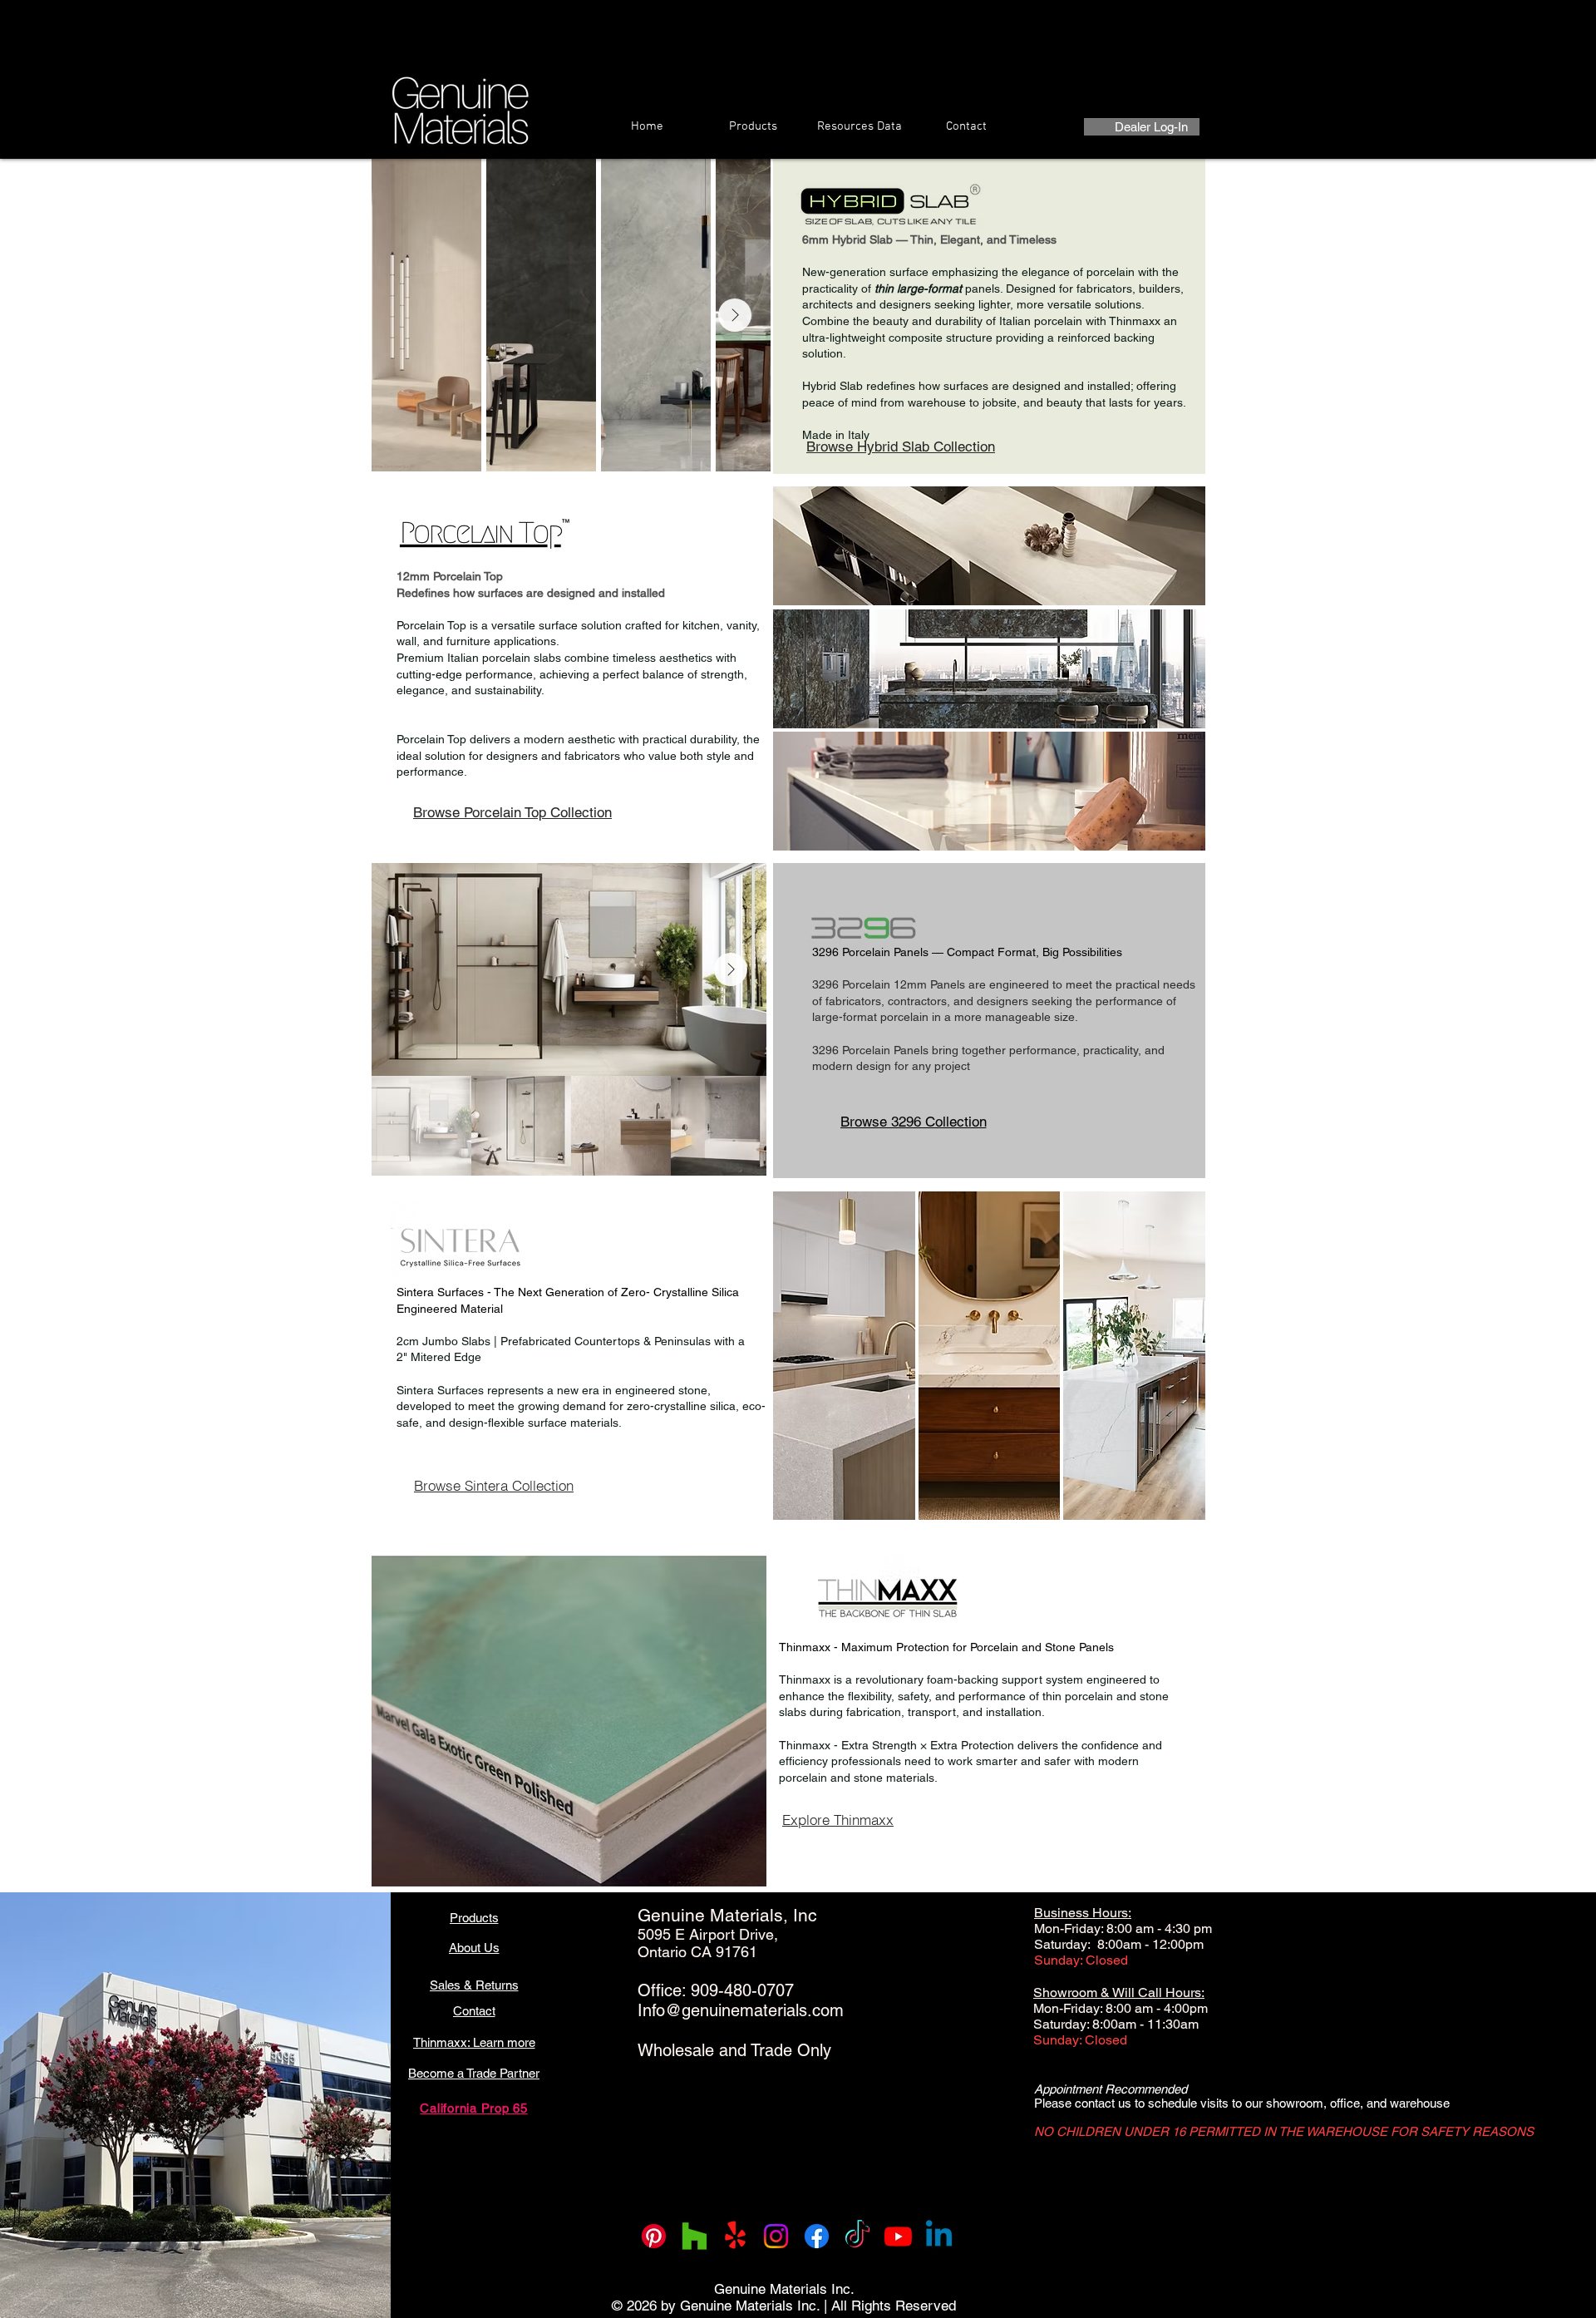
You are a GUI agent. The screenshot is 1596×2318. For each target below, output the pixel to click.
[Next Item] (735, 315)
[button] (989, 546)
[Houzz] (695, 2236)
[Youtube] (898, 2236)
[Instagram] (776, 2236)
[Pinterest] (654, 2236)
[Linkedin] (939, 2236)
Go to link (808, 1208)
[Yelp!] (735, 2236)
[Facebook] (817, 2236)
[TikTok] (857, 2236)
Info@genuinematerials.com (741, 2010)
